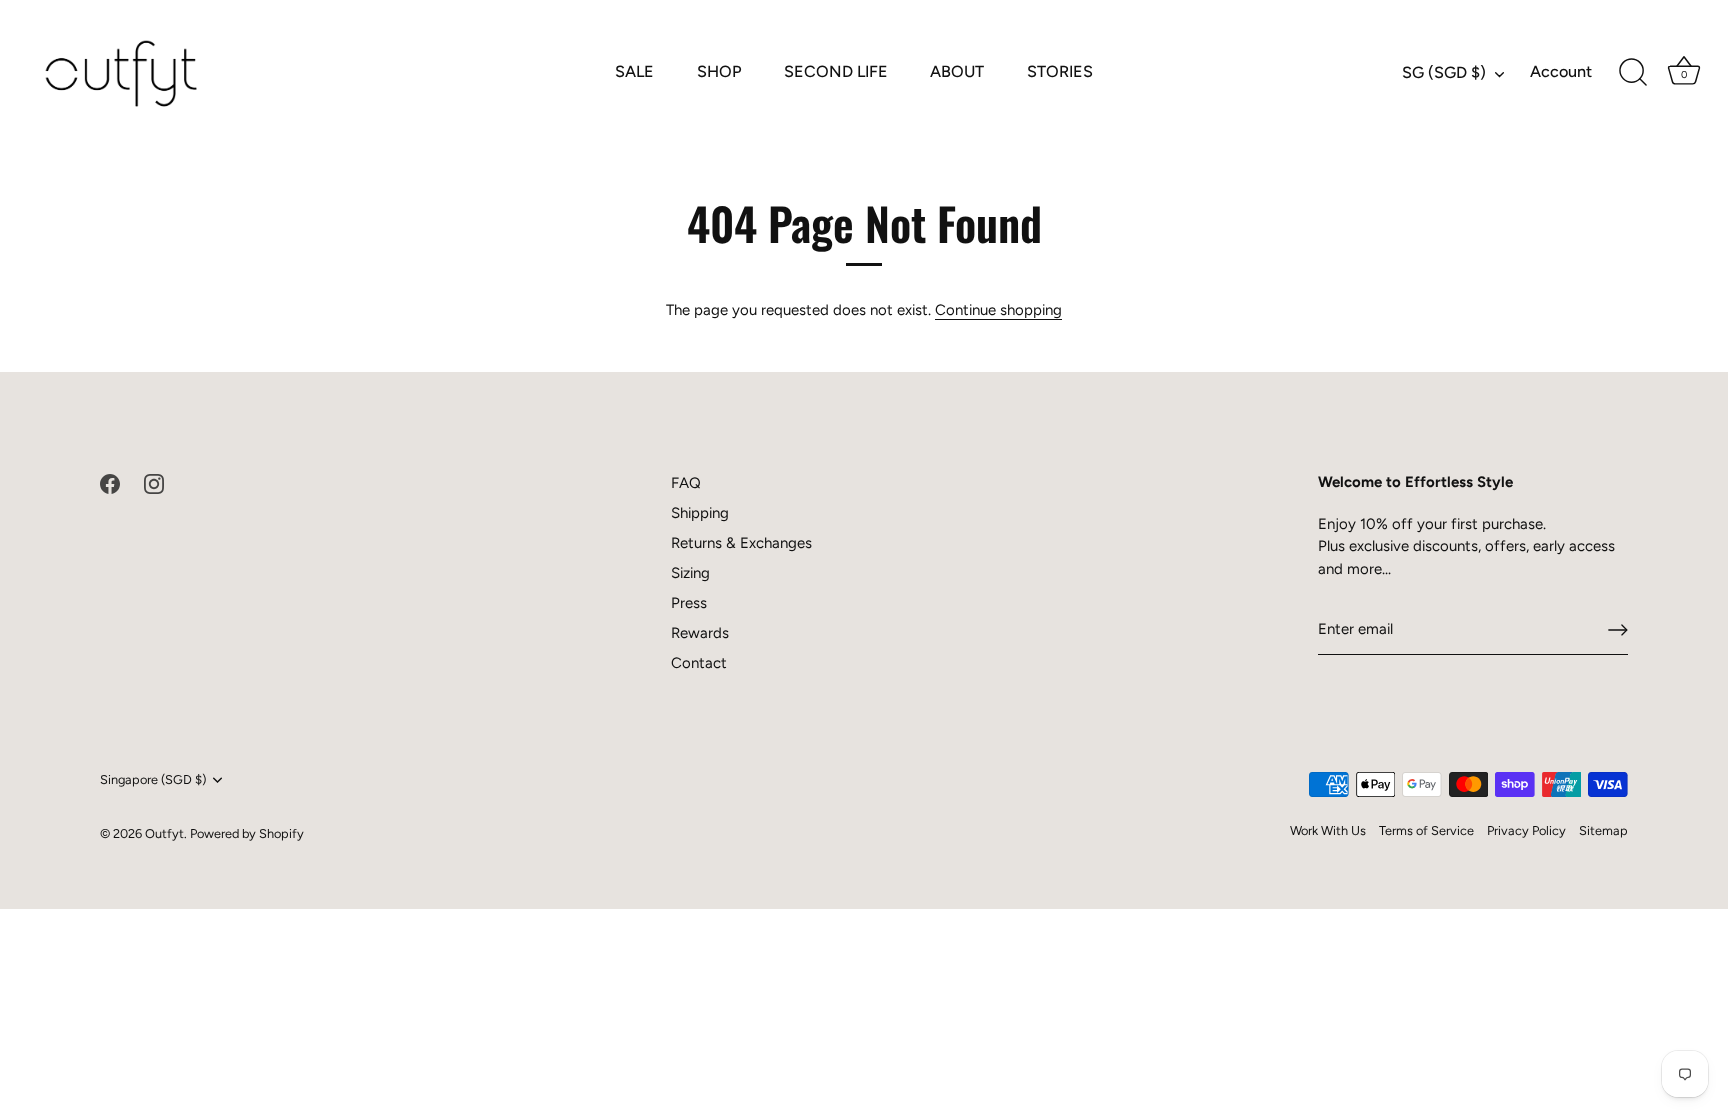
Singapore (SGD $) (153, 779)
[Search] (1633, 73)
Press (689, 603)
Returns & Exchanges (741, 543)
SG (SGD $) (1444, 72)
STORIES (1060, 71)
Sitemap (1603, 830)
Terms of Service (1426, 830)
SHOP (719, 71)
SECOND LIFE (836, 71)
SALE (634, 71)
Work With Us (1328, 830)
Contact (699, 663)
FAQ (686, 483)
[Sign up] (1618, 630)
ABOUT (957, 71)
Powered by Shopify (247, 833)
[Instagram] (154, 483)
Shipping (700, 513)
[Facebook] (110, 483)
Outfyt (164, 833)
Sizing (690, 573)
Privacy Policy (1526, 830)
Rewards (700, 633)
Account (1561, 71)
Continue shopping (998, 310)
